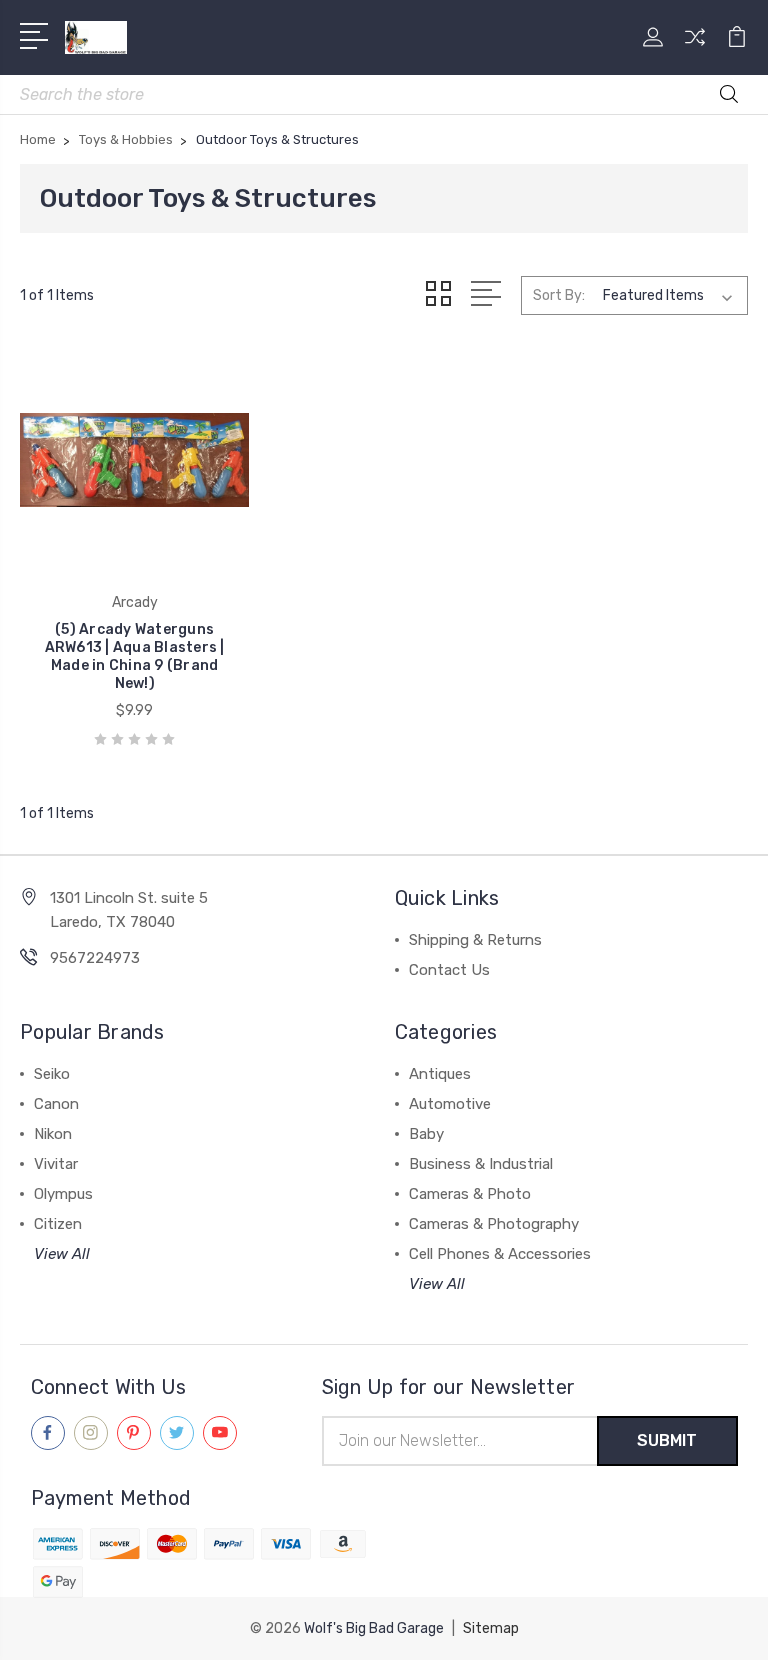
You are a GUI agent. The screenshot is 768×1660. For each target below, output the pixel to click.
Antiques (440, 1074)
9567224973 (95, 958)
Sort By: (559, 295)
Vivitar (56, 1164)
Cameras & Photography (494, 1224)
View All (62, 1254)
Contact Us (449, 970)
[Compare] (695, 49)
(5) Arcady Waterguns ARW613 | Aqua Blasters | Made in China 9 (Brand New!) (135, 656)
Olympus (63, 1194)
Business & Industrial (481, 1164)
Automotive (450, 1104)
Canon (56, 1104)
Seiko (52, 1074)
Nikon (53, 1134)
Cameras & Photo (470, 1194)
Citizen (58, 1224)
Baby (426, 1134)
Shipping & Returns (475, 940)
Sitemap (491, 1628)
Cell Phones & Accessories (500, 1254)
